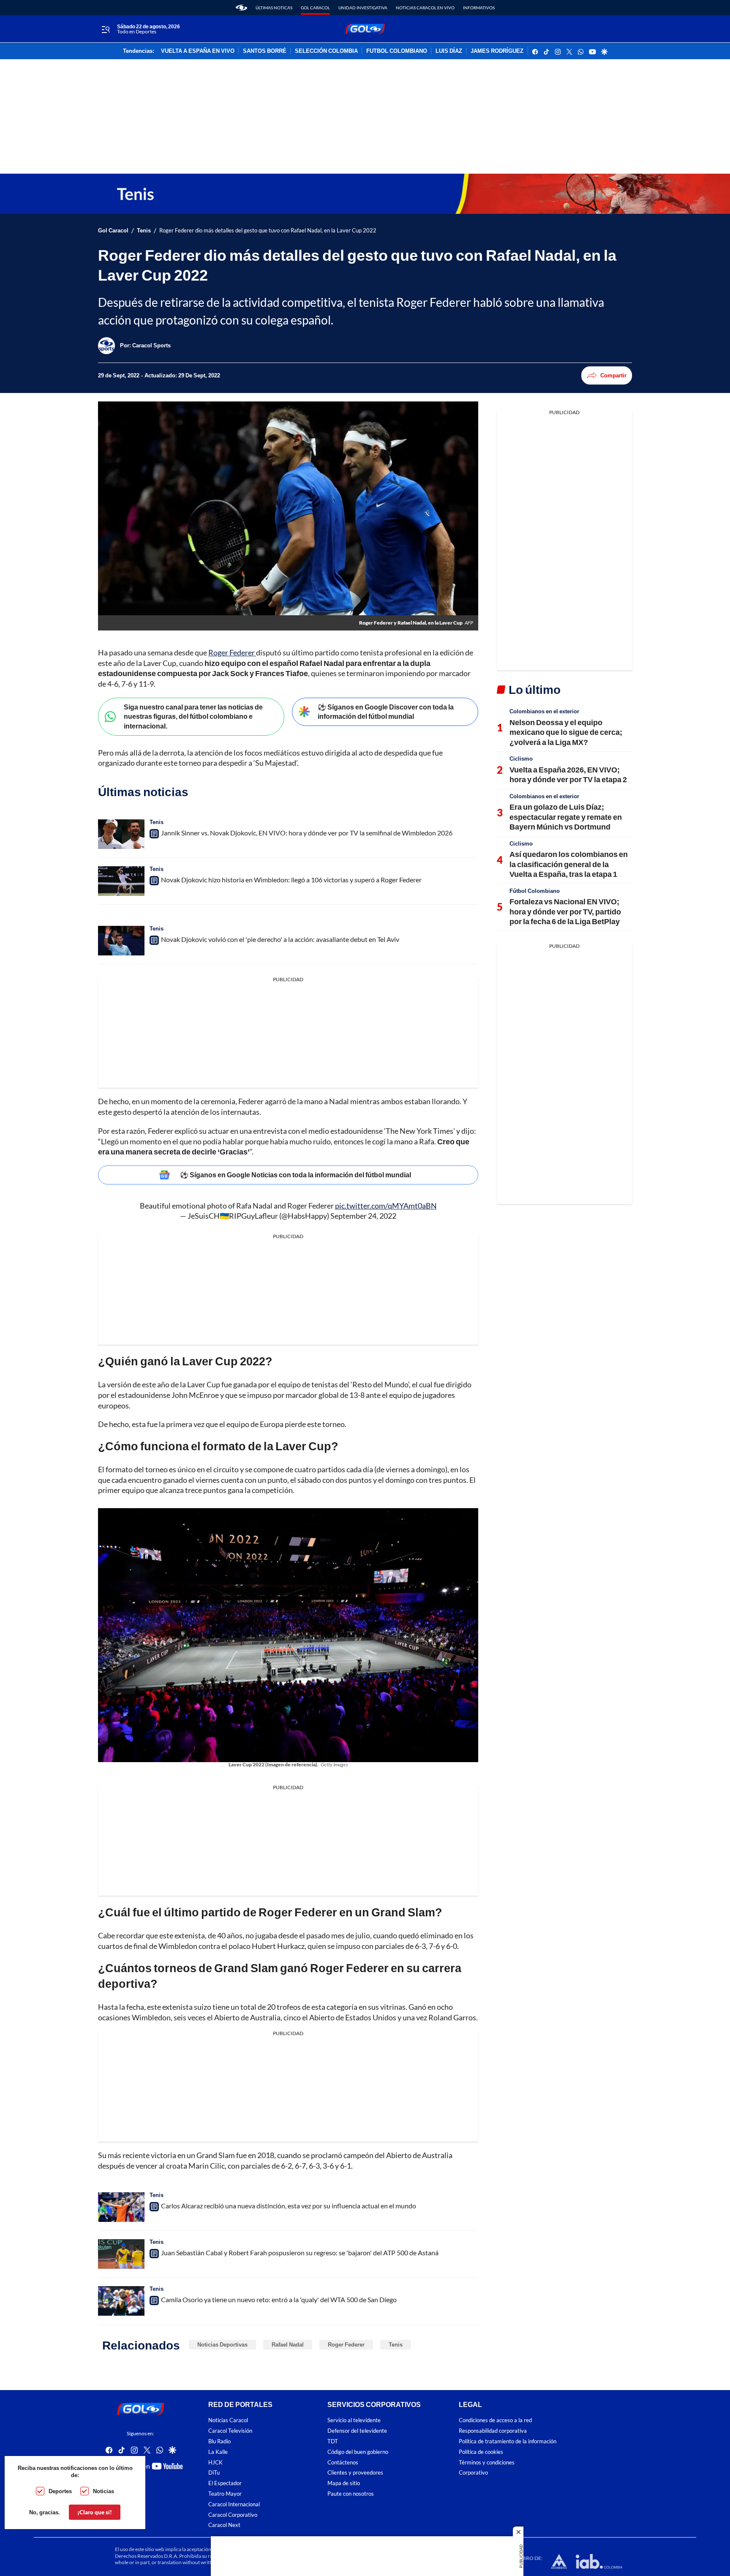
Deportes (60, 2491)
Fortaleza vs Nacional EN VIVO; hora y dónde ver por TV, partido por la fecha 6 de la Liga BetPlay (565, 911)
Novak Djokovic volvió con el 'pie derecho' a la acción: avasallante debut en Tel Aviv (280, 939)
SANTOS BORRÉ (265, 51)
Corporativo (473, 2473)
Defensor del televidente (357, 2431)
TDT (333, 2441)
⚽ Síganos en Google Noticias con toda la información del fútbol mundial (296, 1175)
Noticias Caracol (228, 2420)
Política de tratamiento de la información (508, 2441)
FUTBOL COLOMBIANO (397, 51)
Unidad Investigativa (363, 8)
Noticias (104, 2491)
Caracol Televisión (230, 2431)
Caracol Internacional (234, 2504)
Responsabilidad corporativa (493, 2431)
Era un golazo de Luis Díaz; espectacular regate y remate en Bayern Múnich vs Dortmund (566, 817)
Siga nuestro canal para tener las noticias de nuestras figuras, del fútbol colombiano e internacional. (193, 716)
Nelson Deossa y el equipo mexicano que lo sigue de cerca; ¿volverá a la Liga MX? (566, 732)
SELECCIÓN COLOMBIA (326, 51)
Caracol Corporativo (233, 2515)
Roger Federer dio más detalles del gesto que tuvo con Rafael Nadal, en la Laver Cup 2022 (268, 231)
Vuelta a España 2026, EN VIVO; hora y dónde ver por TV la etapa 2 (568, 774)
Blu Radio (219, 2441)
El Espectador (225, 2483)
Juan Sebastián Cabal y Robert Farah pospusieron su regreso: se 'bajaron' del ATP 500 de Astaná (300, 2253)
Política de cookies (481, 2452)
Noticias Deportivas (222, 2344)
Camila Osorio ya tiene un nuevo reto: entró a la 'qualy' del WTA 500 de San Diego (279, 2299)
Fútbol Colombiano (535, 891)
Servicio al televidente (354, 2420)
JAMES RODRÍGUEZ (497, 51)
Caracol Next (224, 2525)
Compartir (613, 375)
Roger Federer (232, 652)
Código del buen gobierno (358, 2452)
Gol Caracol (315, 8)
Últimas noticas (274, 8)
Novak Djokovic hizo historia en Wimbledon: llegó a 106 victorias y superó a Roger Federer (291, 880)
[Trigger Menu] (105, 29)
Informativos (479, 8)
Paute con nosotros (351, 2494)
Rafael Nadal (288, 2344)
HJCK (215, 2462)
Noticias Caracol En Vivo (425, 8)
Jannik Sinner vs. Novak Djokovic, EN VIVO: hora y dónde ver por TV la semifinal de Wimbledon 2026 (307, 833)
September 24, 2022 (363, 1216)
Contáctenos (343, 2462)
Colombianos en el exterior (544, 711)
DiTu (214, 2473)
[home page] (241, 8)
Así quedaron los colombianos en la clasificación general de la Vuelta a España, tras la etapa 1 (569, 864)
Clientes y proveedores (355, 2473)
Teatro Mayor (225, 2494)
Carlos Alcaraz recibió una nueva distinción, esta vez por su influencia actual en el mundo (289, 2206)
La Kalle (218, 2452)
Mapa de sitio (344, 2483)
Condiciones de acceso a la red (495, 2420)
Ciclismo (521, 759)
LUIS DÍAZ (449, 51)
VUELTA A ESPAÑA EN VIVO (198, 51)
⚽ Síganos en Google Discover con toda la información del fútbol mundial (386, 712)
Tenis (144, 231)
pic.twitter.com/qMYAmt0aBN (386, 1206)
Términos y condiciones (487, 2462)
